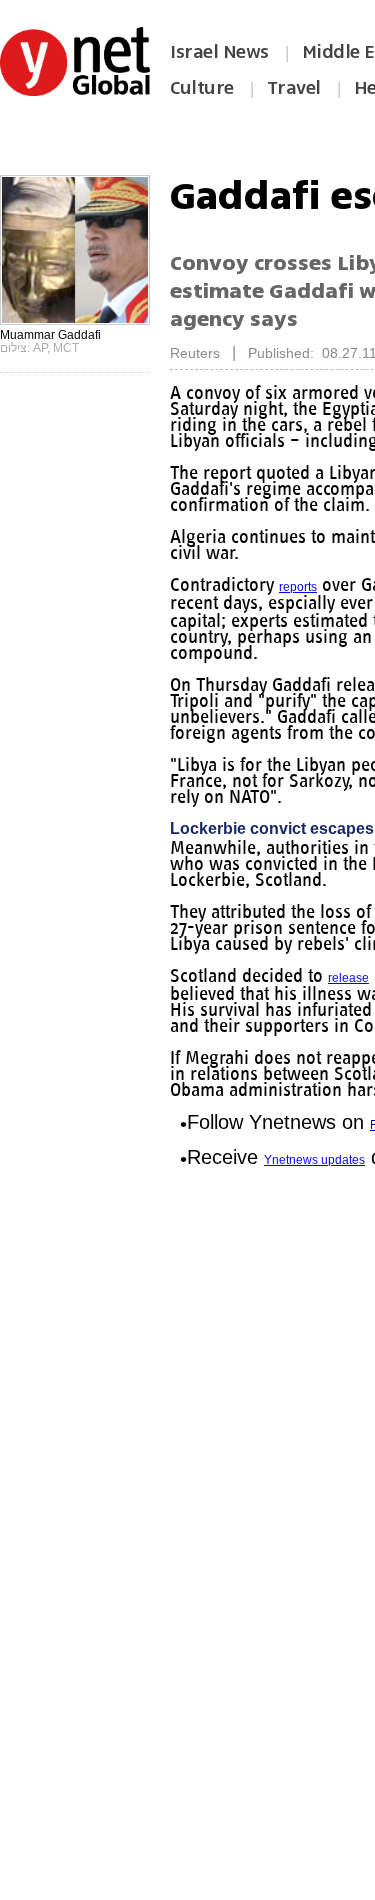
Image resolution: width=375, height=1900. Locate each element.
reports (307, 603)
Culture (202, 88)
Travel (294, 88)
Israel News (219, 52)
